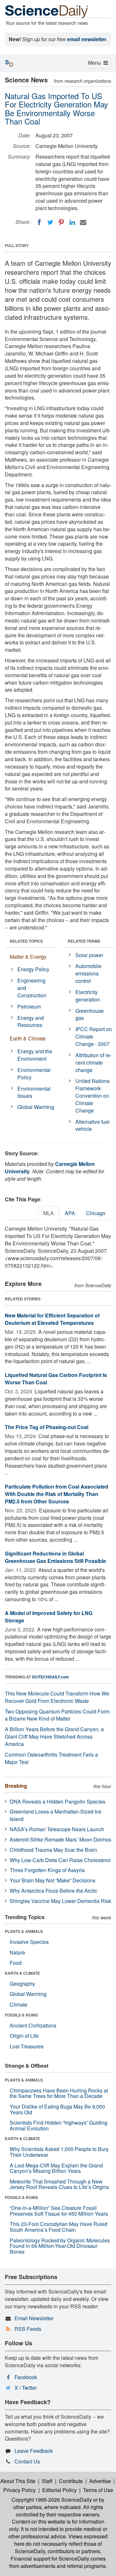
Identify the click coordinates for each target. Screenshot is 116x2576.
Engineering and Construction (32, 988)
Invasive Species (29, 1942)
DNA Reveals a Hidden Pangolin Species (58, 1801)
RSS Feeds (28, 2329)
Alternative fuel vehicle (92, 1125)
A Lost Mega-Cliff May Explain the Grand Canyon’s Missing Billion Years (56, 2168)
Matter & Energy (28, 957)
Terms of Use (98, 2490)
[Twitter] (50, 222)
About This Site (18, 2481)
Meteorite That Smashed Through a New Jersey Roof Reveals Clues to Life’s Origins (59, 2184)
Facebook (26, 2377)
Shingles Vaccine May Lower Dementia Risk (60, 1901)
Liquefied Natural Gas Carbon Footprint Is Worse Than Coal (56, 1379)
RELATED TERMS (84, 941)
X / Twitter (26, 2388)
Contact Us (27, 2461)
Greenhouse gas (90, 1014)
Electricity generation (88, 996)
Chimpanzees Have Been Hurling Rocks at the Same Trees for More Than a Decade (59, 2093)
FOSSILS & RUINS (21, 2015)
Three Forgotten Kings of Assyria (47, 1870)
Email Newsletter (34, 2318)
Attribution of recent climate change (93, 1062)
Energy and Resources (31, 1021)
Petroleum (29, 1006)
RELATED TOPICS (26, 941)
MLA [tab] (48, 1213)
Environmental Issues (34, 1092)
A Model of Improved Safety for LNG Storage (49, 1617)
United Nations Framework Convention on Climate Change (92, 1095)
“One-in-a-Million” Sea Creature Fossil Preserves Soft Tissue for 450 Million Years (59, 2211)
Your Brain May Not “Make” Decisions (53, 1880)
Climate (19, 2004)
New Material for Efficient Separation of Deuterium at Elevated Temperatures (52, 1319)
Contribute (71, 2481)
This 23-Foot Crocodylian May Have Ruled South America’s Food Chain (58, 2227)
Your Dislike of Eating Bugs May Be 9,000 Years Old (57, 2109)
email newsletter (87, 39)
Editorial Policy (59, 2490)
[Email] (83, 222)
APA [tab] (70, 1213)
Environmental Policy (34, 1074)
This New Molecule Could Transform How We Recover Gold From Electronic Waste (57, 1697)
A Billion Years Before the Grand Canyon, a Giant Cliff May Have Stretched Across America (54, 1736)
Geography (22, 1984)
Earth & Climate (28, 1038)
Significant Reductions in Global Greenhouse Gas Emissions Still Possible (55, 1557)
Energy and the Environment (35, 1055)
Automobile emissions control (88, 973)
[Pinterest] (61, 222)
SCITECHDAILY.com (50, 1677)
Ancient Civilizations (33, 2025)
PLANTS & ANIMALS (24, 1931)
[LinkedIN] (72, 222)
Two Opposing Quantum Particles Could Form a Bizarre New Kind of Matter (57, 1715)
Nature (17, 1952)
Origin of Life (24, 2036)
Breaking (16, 1786)
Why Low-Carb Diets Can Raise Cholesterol (60, 1860)
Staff (47, 2481)
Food (16, 1963)
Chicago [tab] (96, 1213)
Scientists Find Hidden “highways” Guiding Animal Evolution (58, 2125)
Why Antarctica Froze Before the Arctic (53, 1891)
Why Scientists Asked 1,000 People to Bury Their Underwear (59, 2152)
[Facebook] (39, 222)
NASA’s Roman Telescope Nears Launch (57, 1829)
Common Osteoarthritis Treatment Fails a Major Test (51, 1758)
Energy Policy (33, 969)
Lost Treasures (27, 2046)
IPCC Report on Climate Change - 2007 (94, 1036)
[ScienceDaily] (47, 11)
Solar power (89, 955)
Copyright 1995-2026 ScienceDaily (52, 2500)
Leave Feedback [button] (34, 2451)
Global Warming (36, 1107)
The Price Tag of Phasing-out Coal (47, 1427)
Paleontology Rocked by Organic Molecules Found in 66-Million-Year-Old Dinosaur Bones (60, 2246)
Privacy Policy (19, 2490)
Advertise (100, 2481)
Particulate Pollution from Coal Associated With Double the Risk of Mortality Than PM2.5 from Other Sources (57, 1494)
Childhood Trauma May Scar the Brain (53, 1850)
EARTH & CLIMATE (22, 1973)
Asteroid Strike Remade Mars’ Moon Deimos (60, 1839)
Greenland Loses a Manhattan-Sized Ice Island (56, 1815)
